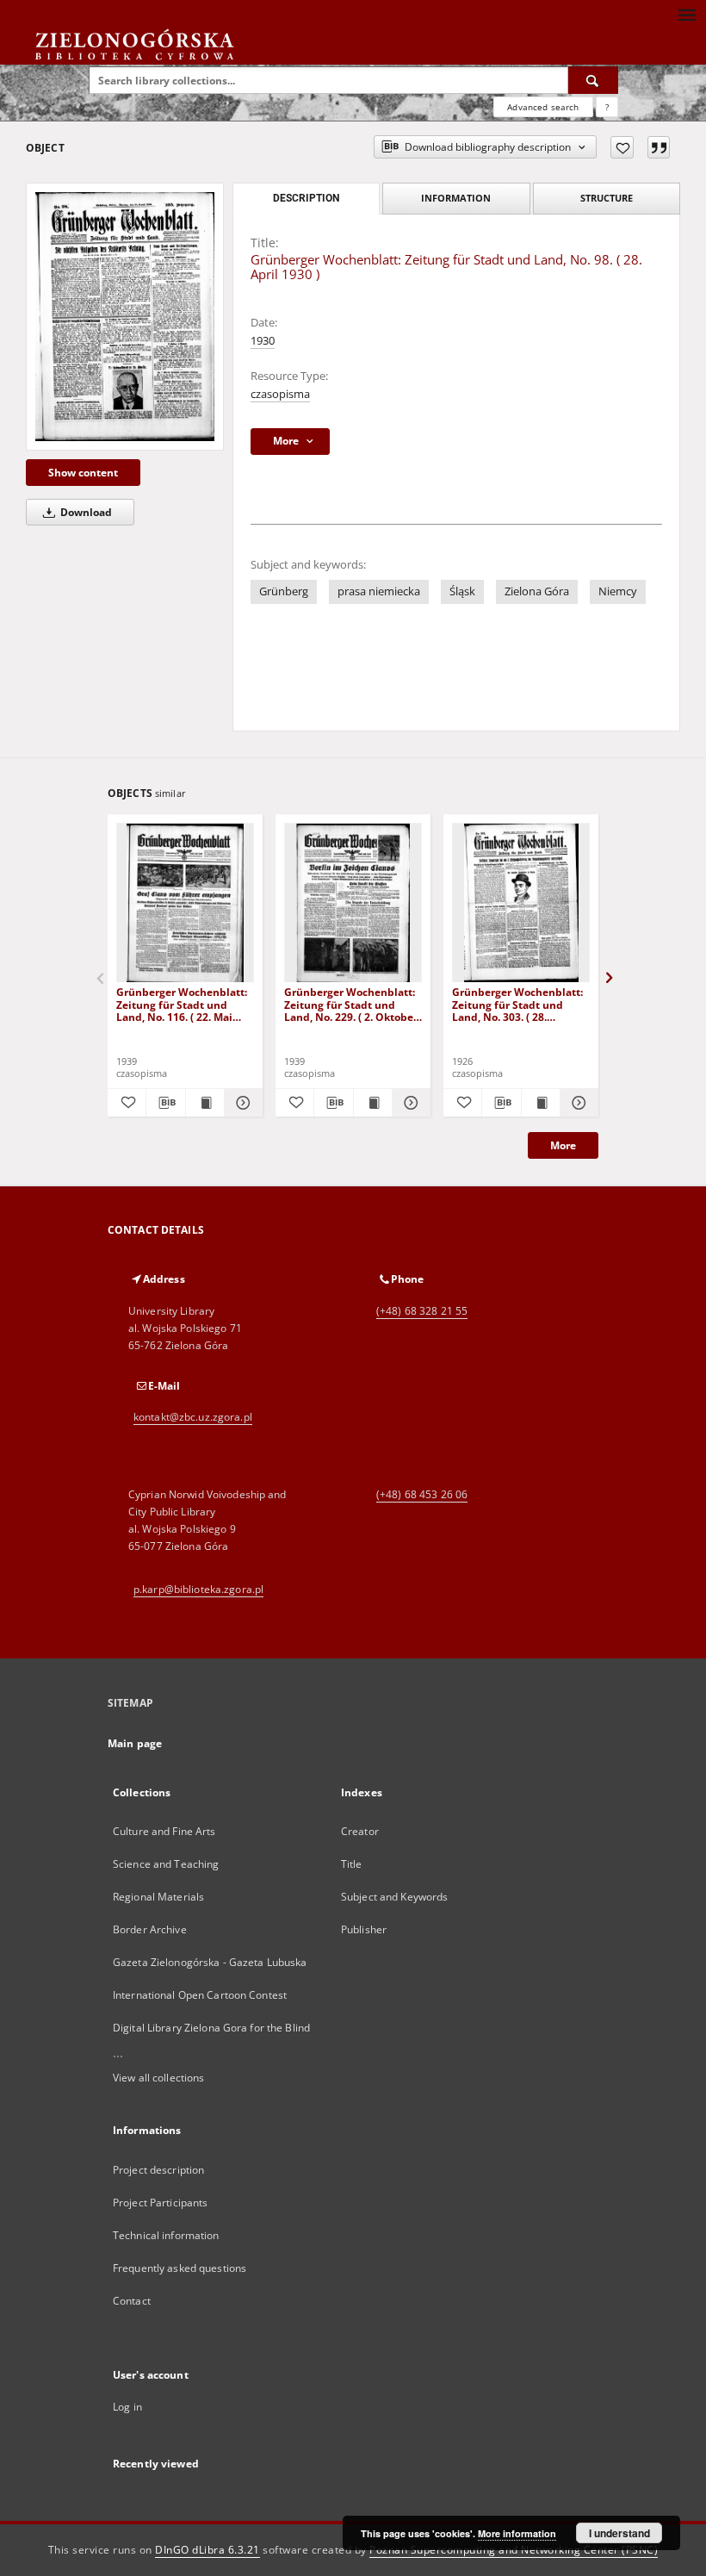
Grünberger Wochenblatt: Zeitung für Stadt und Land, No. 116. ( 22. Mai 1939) (182, 1004)
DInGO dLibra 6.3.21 (207, 2550)
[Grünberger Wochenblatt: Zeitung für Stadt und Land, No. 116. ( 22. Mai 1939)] (185, 903)
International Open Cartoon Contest (200, 1995)
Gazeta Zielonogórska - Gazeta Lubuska (210, 1962)
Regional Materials (158, 1897)
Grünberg (284, 591)
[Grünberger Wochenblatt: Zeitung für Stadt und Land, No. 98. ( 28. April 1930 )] (125, 316)
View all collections (158, 2078)
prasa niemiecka (379, 591)
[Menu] (686, 14)
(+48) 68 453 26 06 (422, 1494)
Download (85, 512)
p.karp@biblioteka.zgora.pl (198, 1589)
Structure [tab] (607, 198)
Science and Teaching (166, 1864)
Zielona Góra (537, 591)
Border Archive (150, 1929)
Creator (360, 1831)
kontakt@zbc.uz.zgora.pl (193, 1417)
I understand (619, 2533)
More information (517, 2533)
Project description (158, 2170)
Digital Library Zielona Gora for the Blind (211, 2028)
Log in (127, 2407)
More (563, 1145)
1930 (263, 341)
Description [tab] (306, 198)
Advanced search (543, 107)
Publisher (364, 1929)
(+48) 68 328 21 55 (422, 1311)
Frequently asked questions (180, 2268)
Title (352, 1864)
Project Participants (160, 2203)
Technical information (166, 2235)
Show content (83, 473)
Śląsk (462, 591)
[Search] (593, 80)
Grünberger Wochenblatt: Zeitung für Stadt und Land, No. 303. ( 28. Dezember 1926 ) (517, 1004)
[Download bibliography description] (165, 1103)
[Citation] (659, 147)
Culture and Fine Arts (164, 1831)
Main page (135, 1743)
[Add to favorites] (622, 147)
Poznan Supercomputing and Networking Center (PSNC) (514, 2550)
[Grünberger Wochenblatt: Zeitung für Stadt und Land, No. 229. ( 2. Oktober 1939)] (353, 903)
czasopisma (280, 394)
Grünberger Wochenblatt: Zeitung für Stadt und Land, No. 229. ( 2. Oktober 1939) (351, 1004)
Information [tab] (456, 198)
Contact (132, 2301)
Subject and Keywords (394, 1897)
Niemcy (618, 591)
